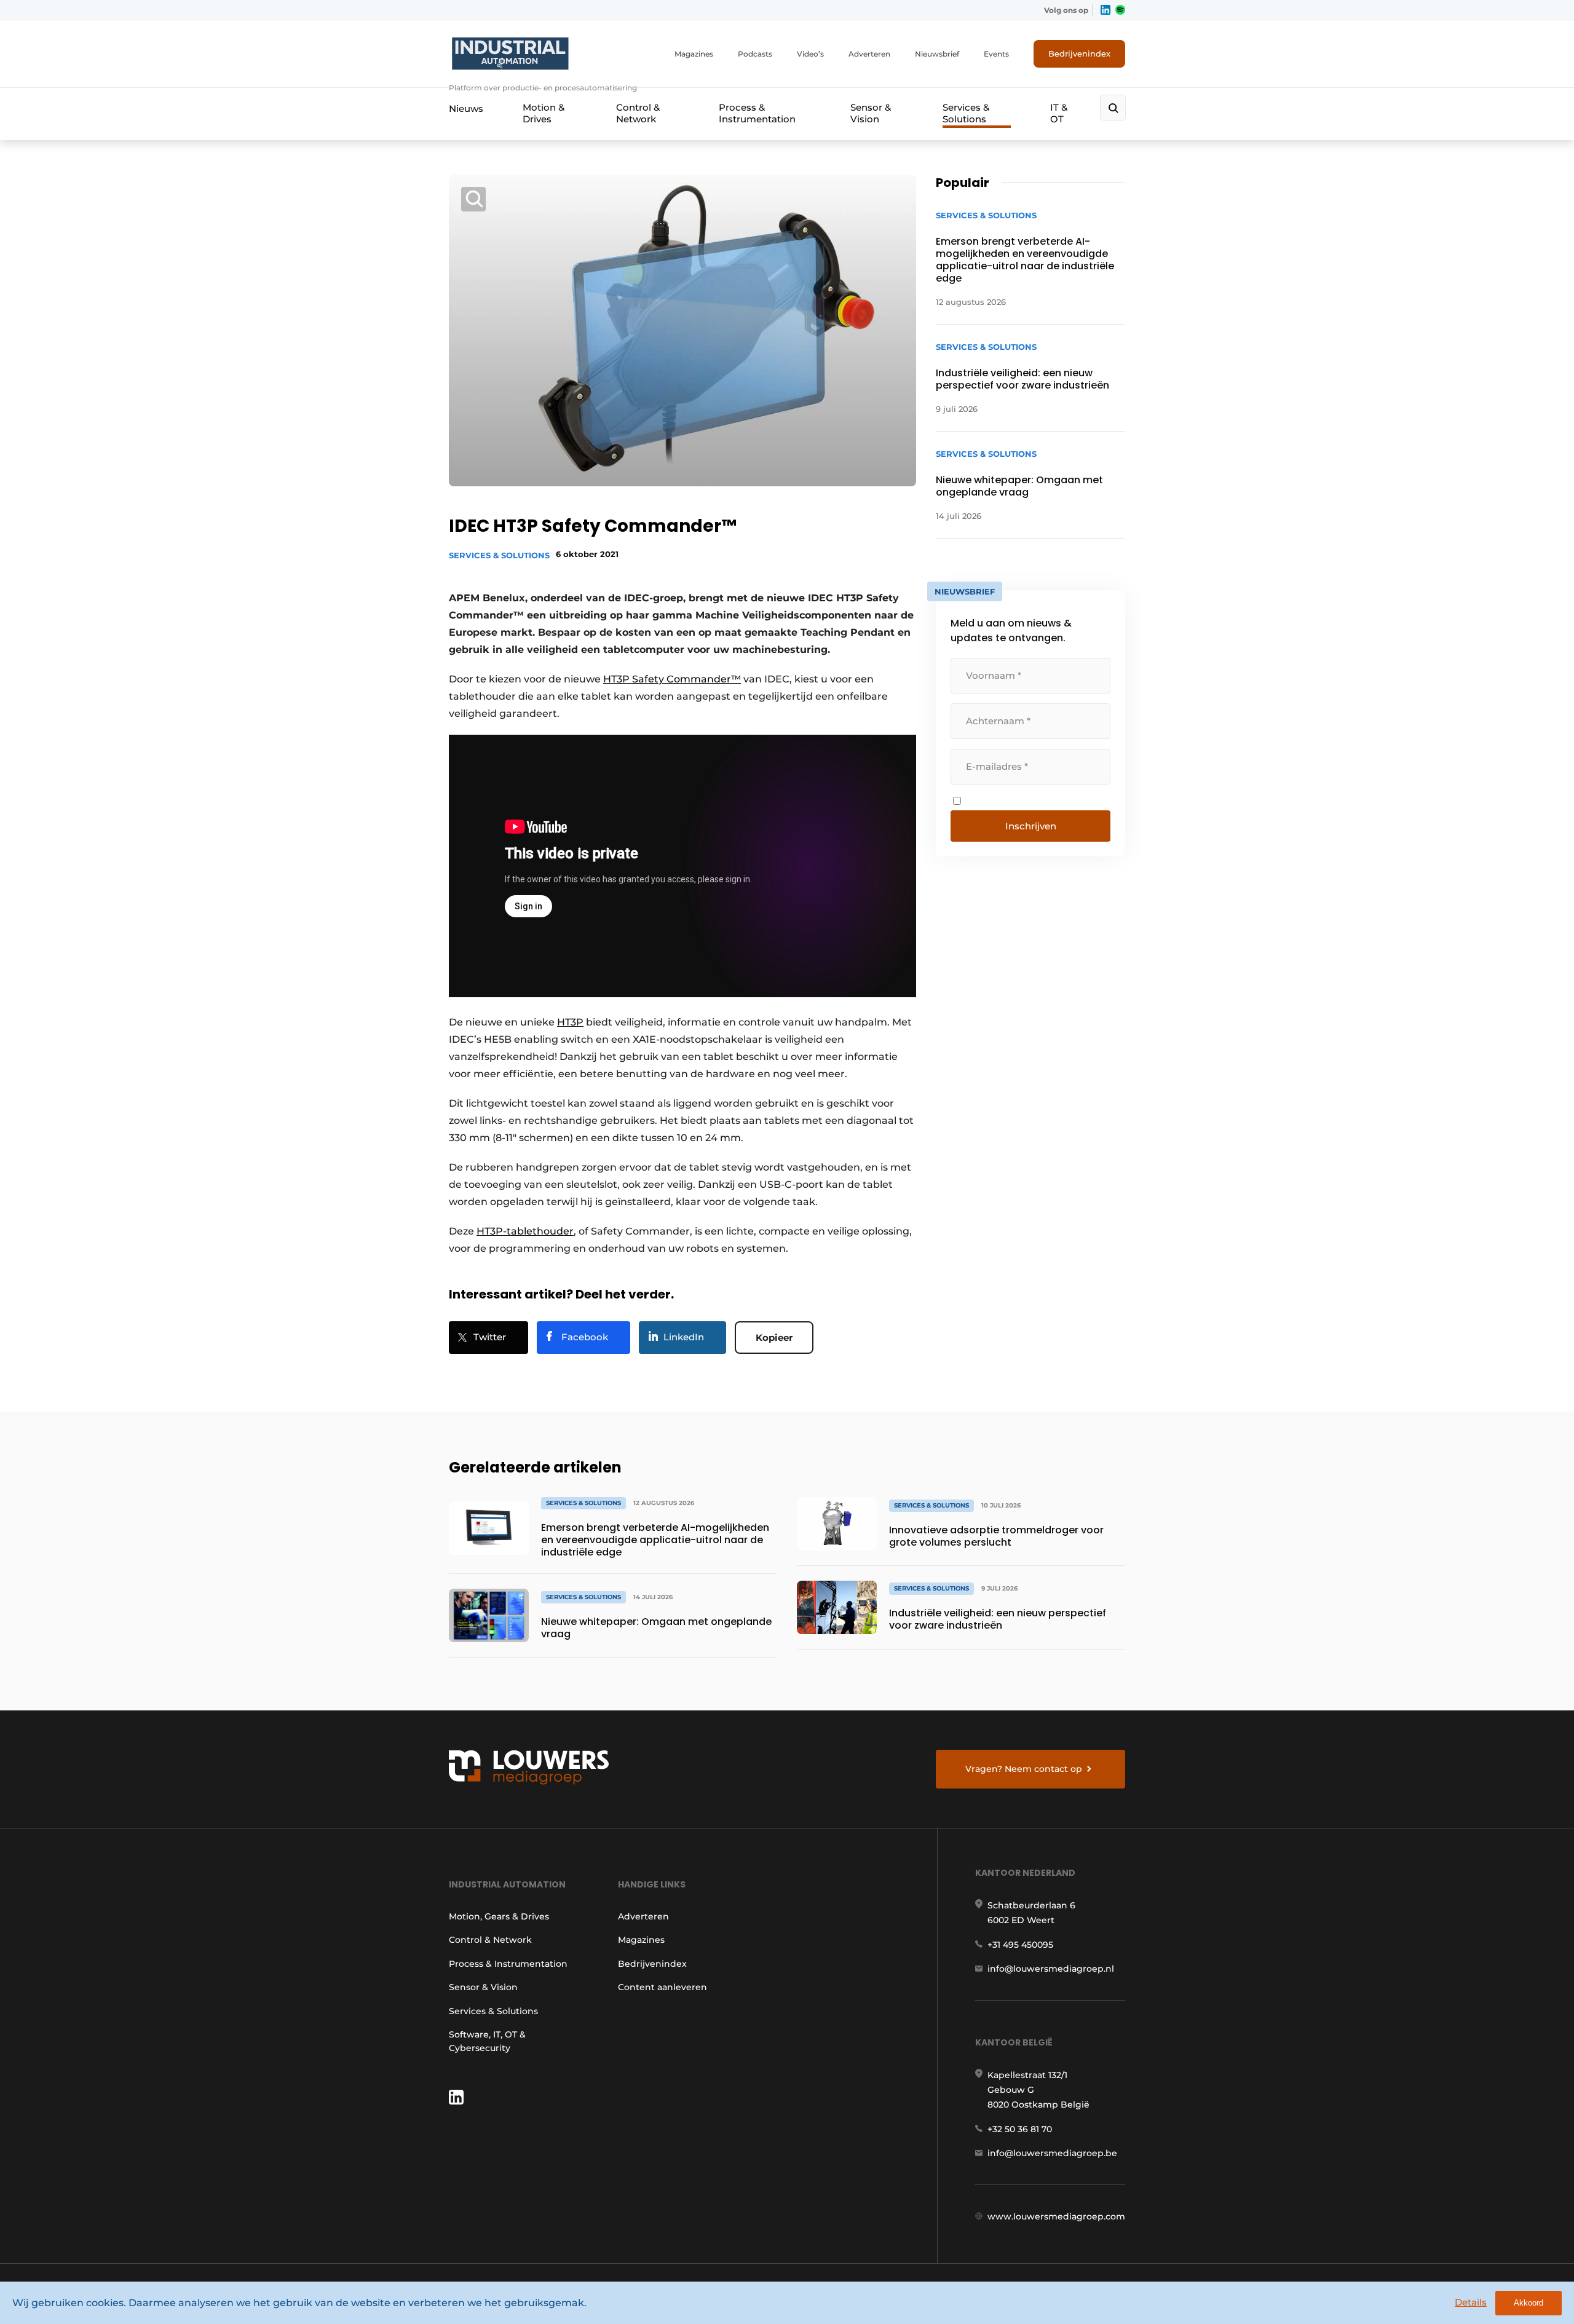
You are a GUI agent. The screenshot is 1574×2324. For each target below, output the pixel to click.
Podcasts (755, 54)
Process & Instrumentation (757, 113)
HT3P (570, 1022)
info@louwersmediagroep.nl (1051, 1969)
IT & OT (1059, 113)
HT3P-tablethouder (525, 1231)
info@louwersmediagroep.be (1052, 2153)
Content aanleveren (662, 1987)
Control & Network (638, 113)
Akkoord (1529, 2303)
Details (1471, 2302)
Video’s (810, 54)
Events (996, 54)
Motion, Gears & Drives (499, 1916)
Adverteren (869, 54)
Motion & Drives (544, 113)
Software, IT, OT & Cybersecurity (487, 2041)
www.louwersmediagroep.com (1056, 2216)
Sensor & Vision (871, 113)
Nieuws (466, 109)
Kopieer (774, 1338)
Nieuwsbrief (937, 54)
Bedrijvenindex (1079, 53)
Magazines (694, 54)
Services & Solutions (966, 113)
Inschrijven (1031, 826)
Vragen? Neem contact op (1024, 1769)
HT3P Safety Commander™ (672, 679)
